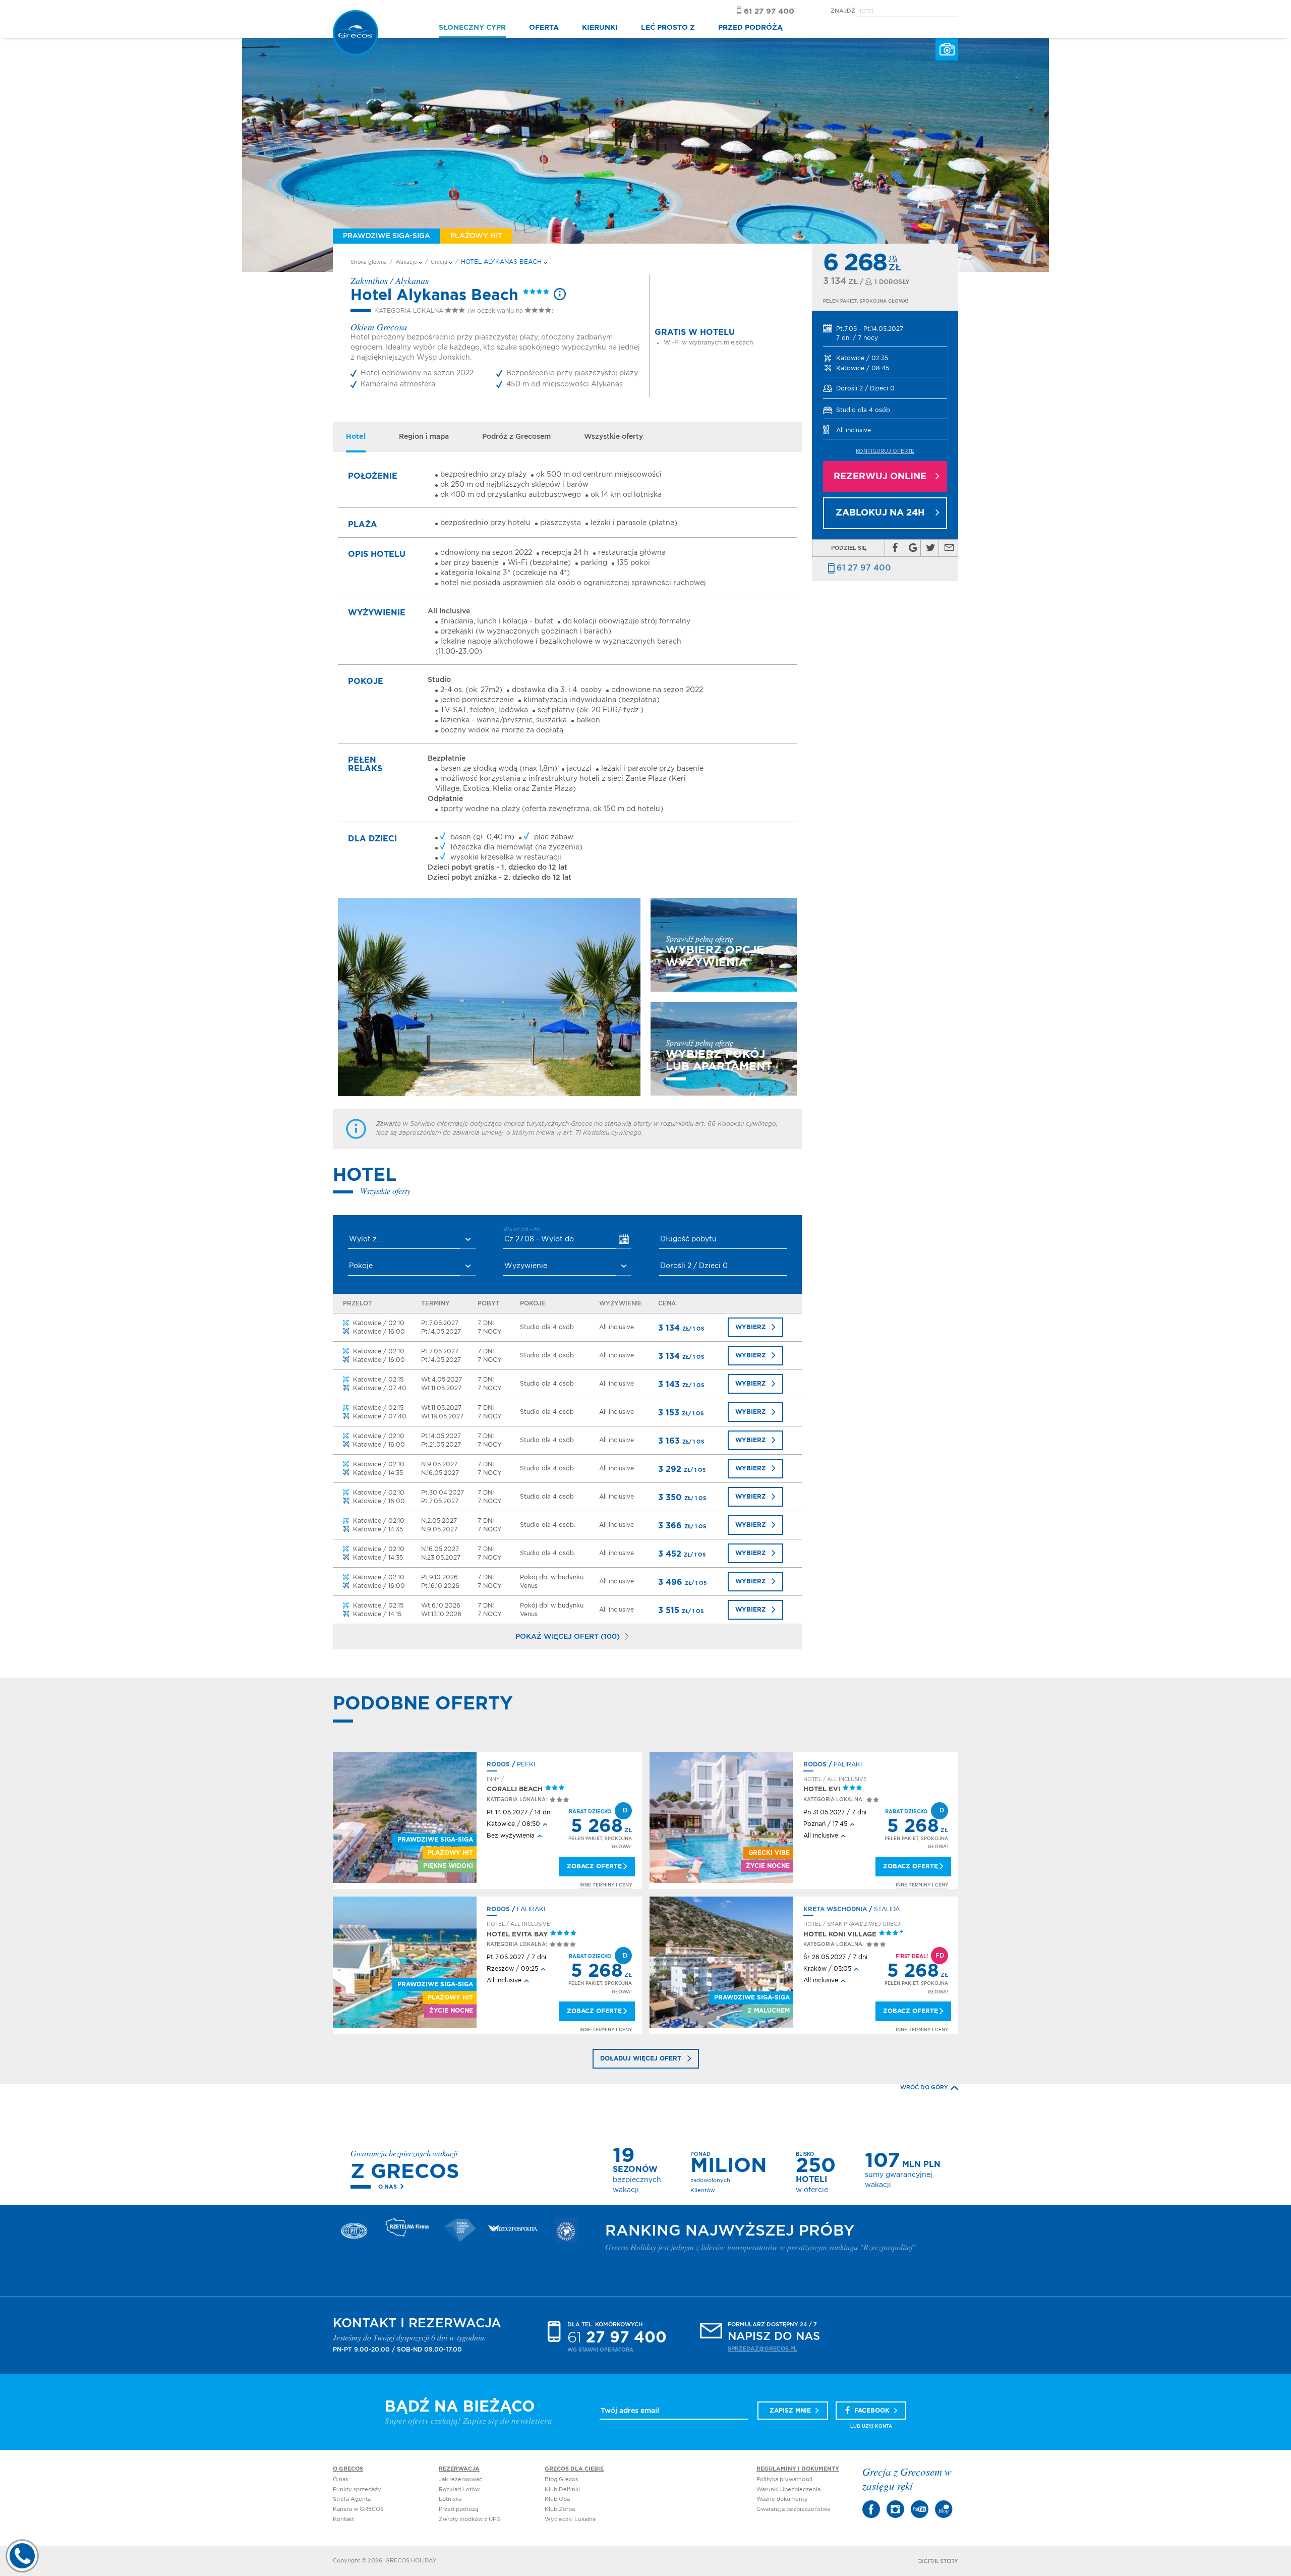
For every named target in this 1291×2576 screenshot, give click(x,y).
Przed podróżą (458, 2509)
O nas (388, 2187)
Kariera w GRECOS (358, 2509)
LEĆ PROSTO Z (668, 28)
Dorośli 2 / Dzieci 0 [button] (865, 388)
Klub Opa (557, 2499)
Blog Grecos (561, 2479)
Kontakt (343, 2519)
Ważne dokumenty (782, 2499)
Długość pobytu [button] (688, 1239)
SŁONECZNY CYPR (472, 28)
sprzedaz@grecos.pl (762, 2349)
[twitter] (931, 548)
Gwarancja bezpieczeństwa (793, 2509)
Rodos (498, 1764)
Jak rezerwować (460, 2479)
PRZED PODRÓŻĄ (750, 28)
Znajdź (843, 11)
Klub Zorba (560, 2509)
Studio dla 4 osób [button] (863, 410)
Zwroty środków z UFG (470, 2519)
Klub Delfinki (562, 2489)
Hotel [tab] (356, 437)
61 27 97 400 (864, 568)
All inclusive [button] (854, 430)
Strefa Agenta (352, 2499)
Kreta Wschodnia (835, 1909)
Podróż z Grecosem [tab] (516, 437)
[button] (885, 334)
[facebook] (895, 548)
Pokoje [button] (361, 1266)
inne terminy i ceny (606, 1885)
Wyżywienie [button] (526, 1266)
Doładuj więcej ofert (641, 2058)
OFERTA (544, 28)
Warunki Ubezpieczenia (788, 2489)
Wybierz (751, 1327)
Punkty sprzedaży (357, 2489)
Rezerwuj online (880, 477)
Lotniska (450, 2499)
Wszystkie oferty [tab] (613, 437)
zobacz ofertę (594, 1866)
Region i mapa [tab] (424, 437)
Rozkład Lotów (459, 2489)
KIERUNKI (600, 28)
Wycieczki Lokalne (570, 2519)
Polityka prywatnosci (784, 2479)
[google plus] (913, 548)
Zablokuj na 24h (880, 513)
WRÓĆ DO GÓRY (924, 2087)
